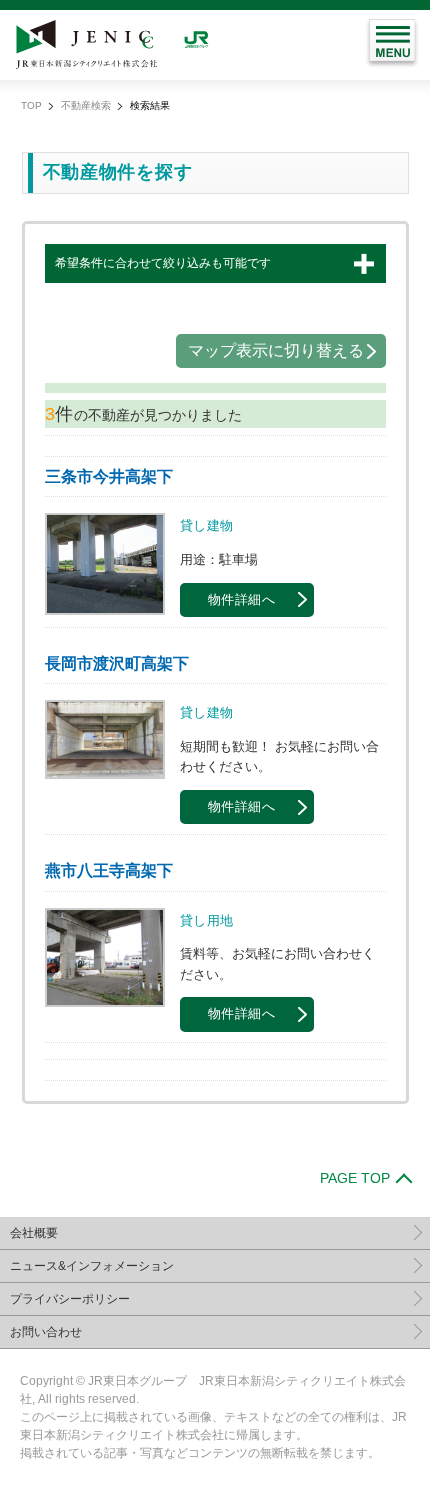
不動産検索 (86, 105)
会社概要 (34, 1233)
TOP (31, 105)
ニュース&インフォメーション (92, 1266)
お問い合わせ (46, 1332)
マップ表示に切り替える (276, 350)
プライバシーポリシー (70, 1299)
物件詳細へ (242, 600)
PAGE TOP (355, 1178)
